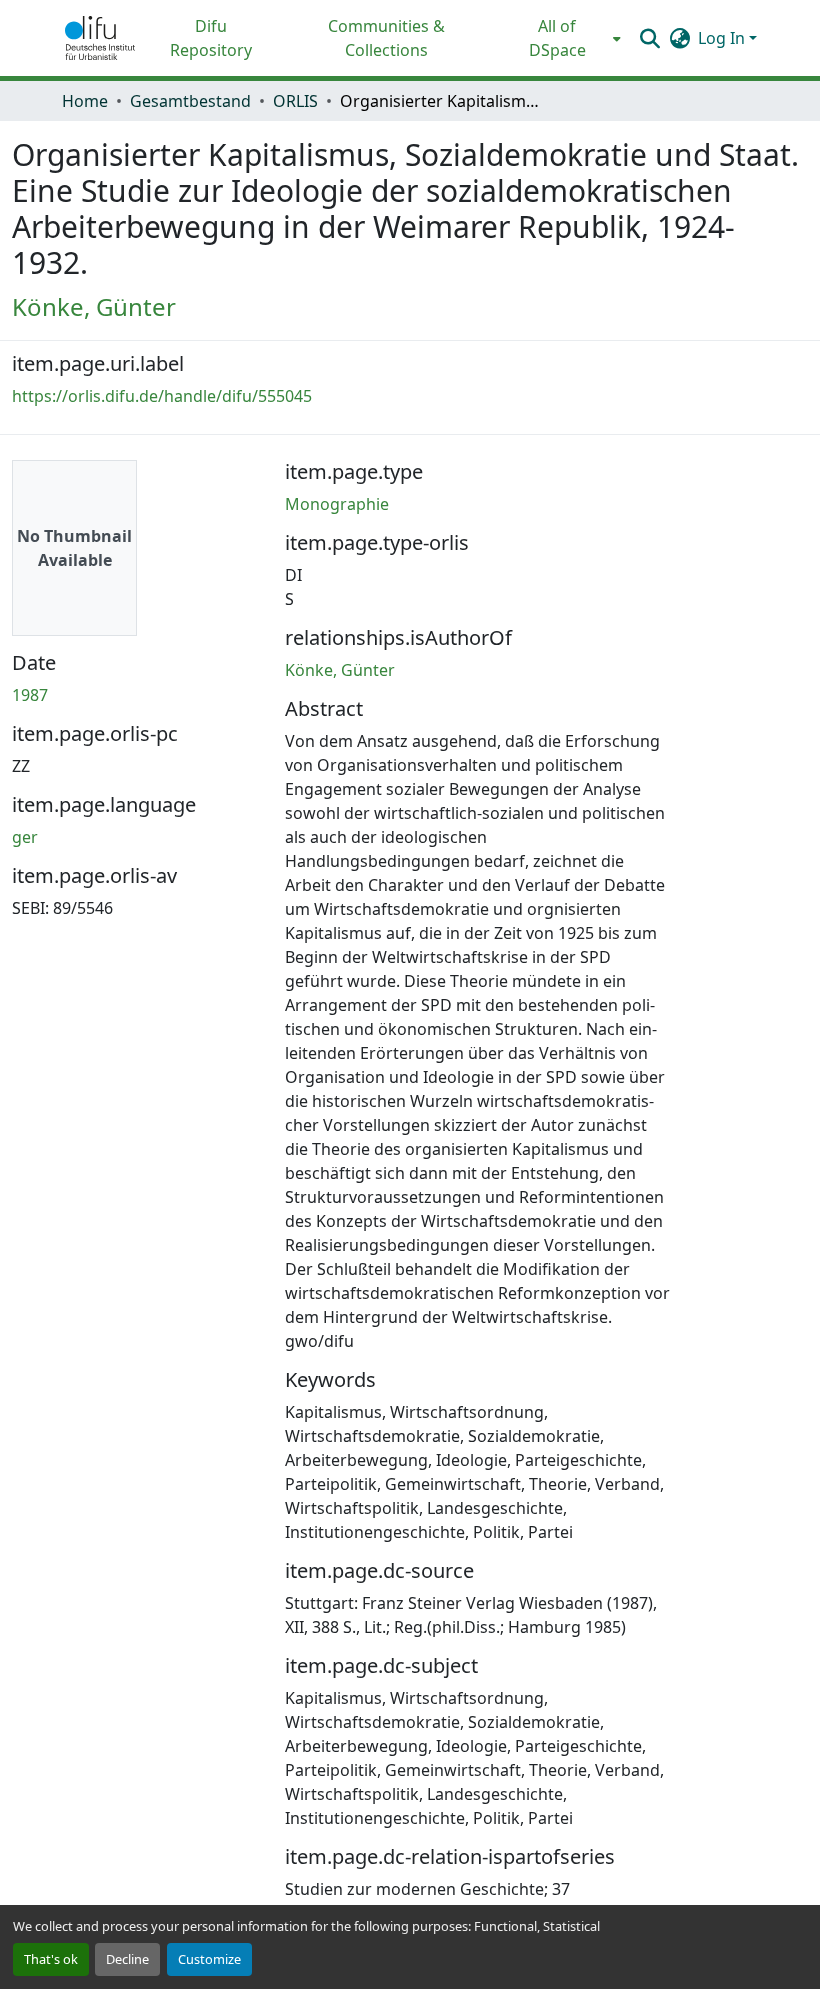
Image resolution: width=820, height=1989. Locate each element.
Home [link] (85, 101)
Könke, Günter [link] (94, 306)
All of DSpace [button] (557, 38)
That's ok (51, 1959)
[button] (100, 38)
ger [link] (25, 837)
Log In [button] (723, 38)
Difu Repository (211, 38)
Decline (127, 1959)
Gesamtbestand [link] (190, 101)
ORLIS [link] (295, 101)
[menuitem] (563, 38)
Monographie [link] (337, 504)
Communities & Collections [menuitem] (386, 38)
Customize (209, 1959)
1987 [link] (30, 695)
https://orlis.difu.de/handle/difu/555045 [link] (162, 396)
